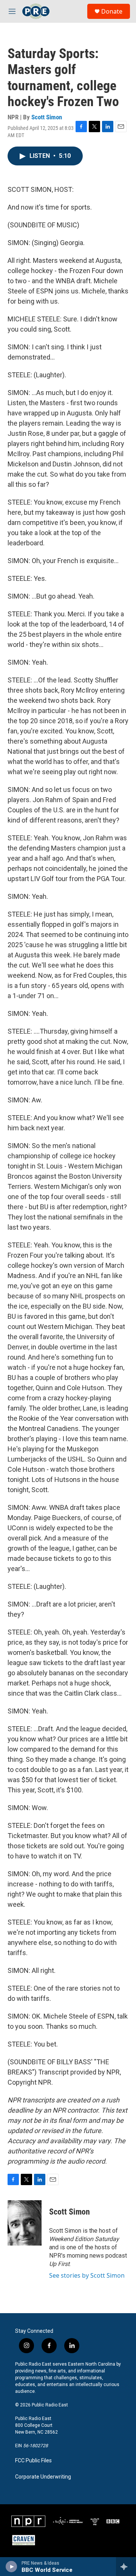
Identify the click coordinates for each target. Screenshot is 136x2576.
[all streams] (126, 2567)
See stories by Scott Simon (87, 2275)
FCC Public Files (33, 2461)
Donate (112, 11)
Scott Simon (47, 117)
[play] (12, 2567)
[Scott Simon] (25, 2223)
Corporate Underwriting (43, 2477)
